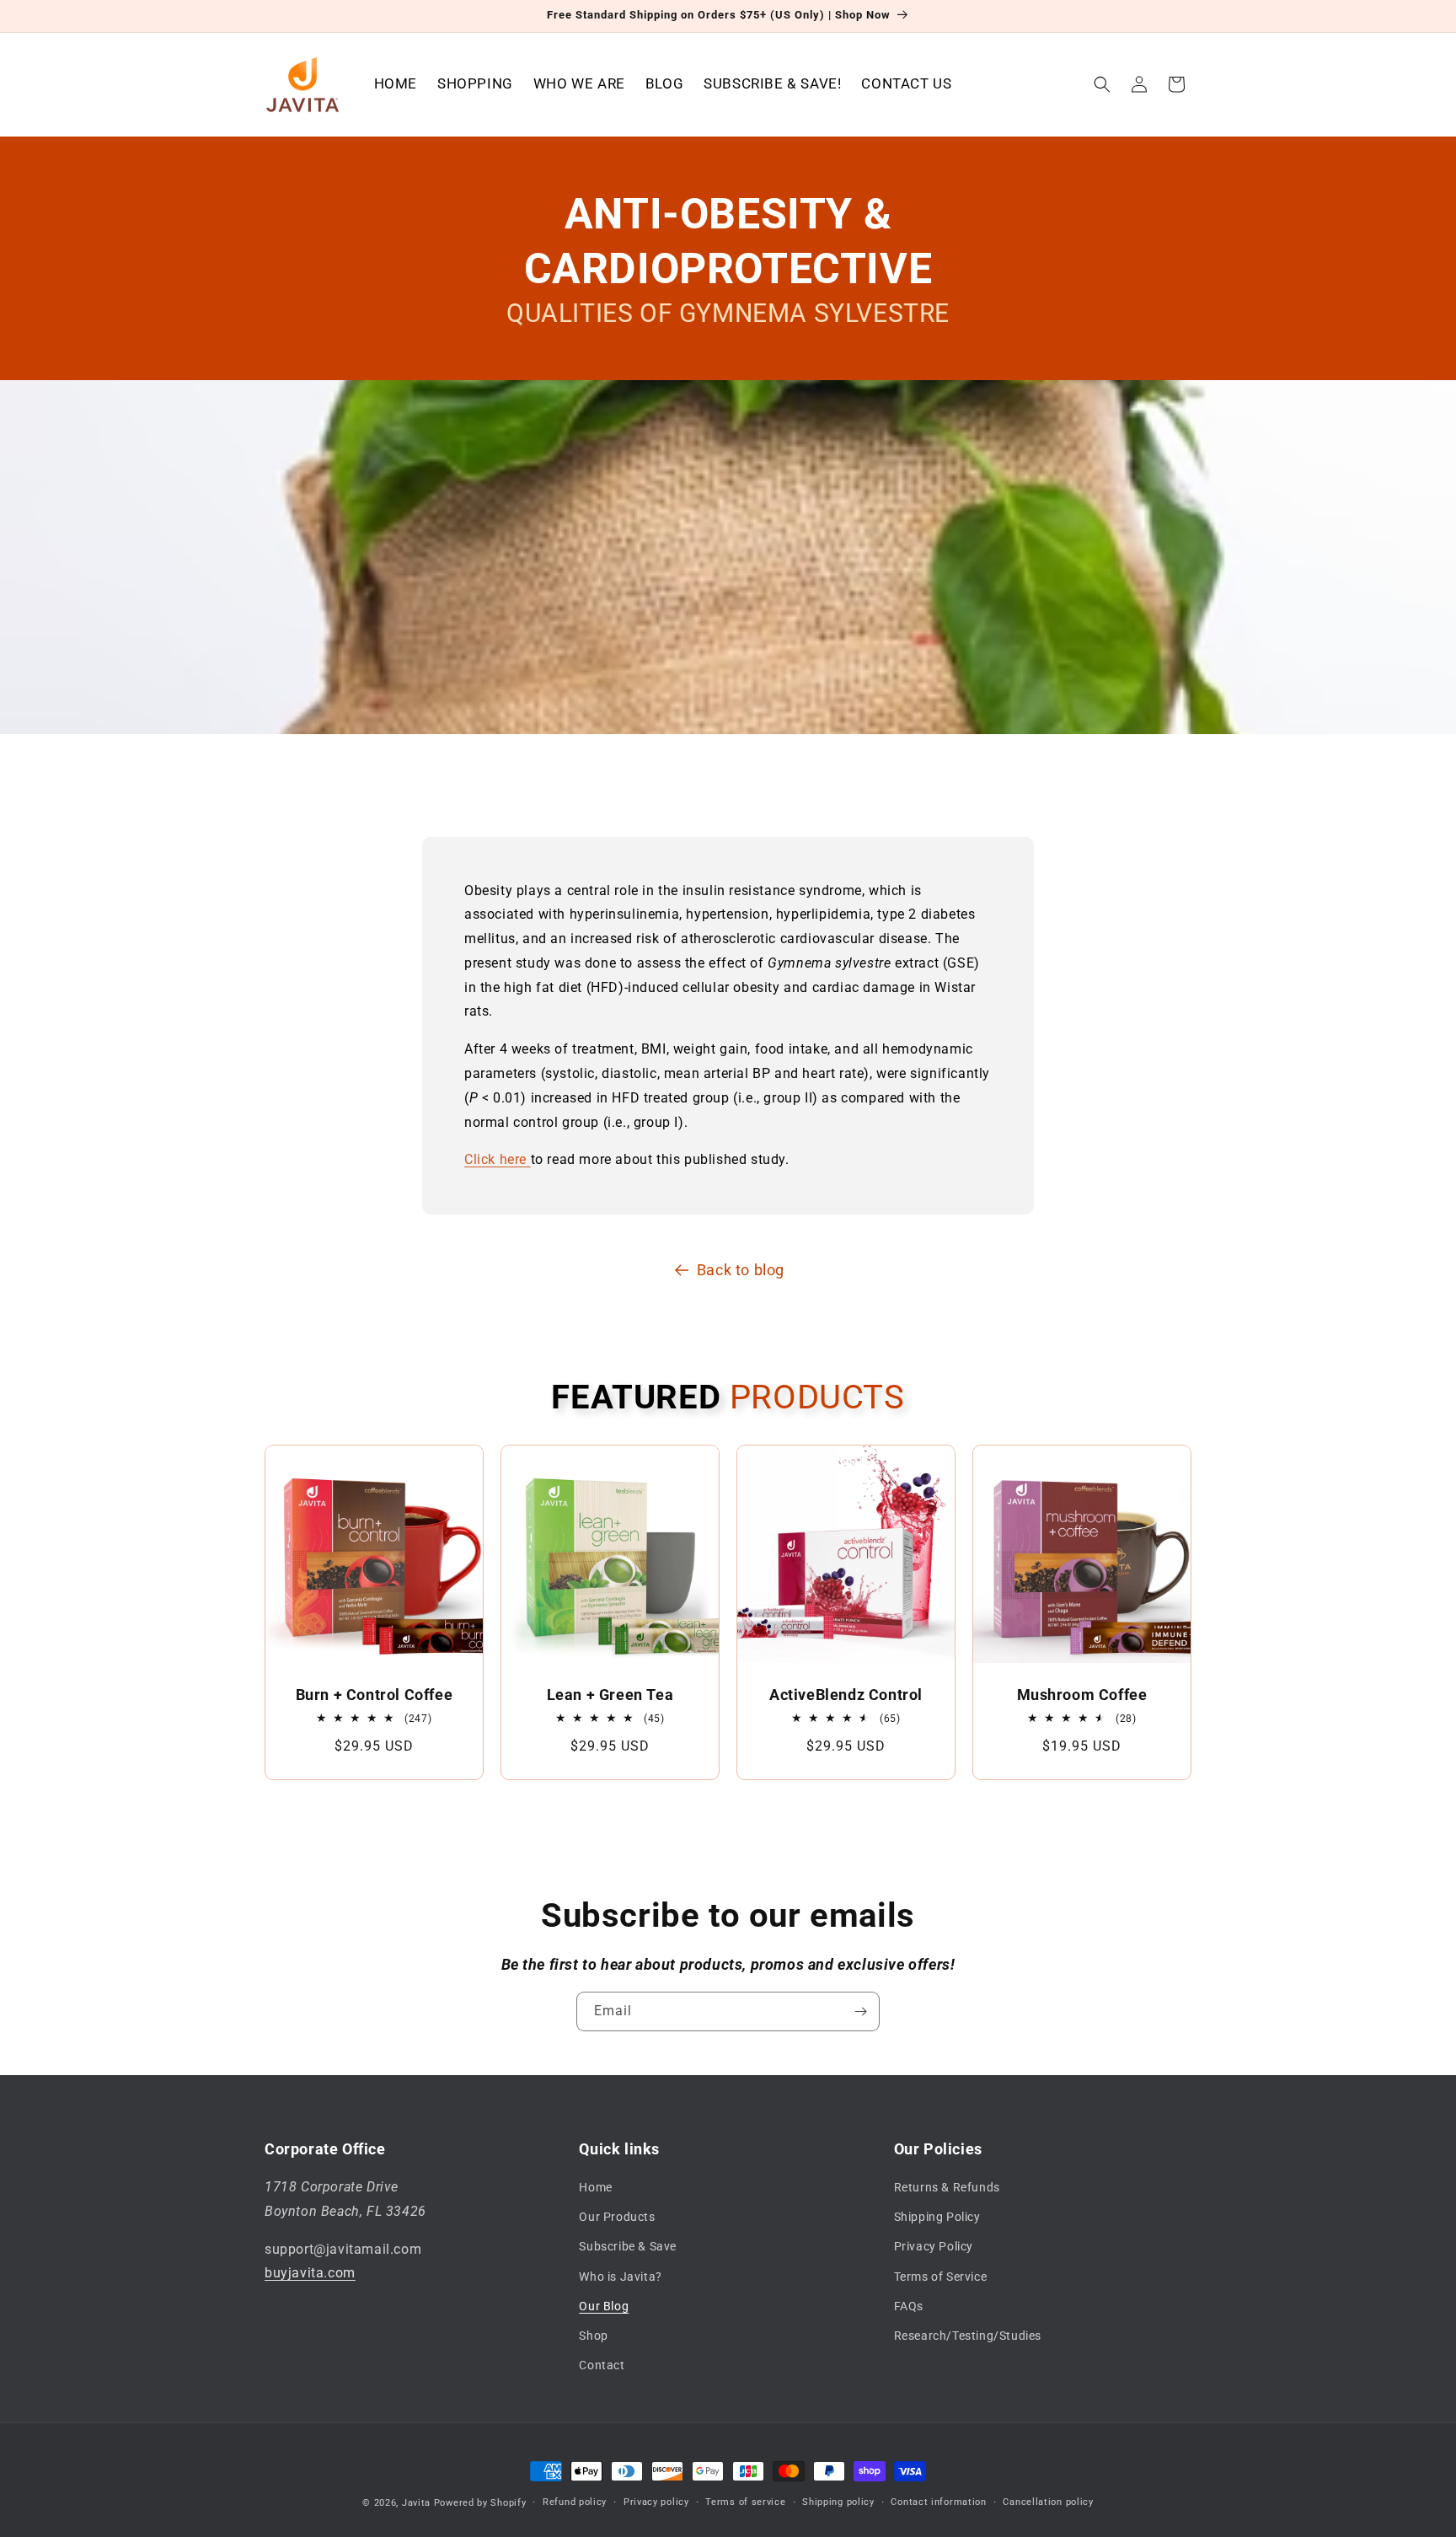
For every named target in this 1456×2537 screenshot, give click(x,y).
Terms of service (745, 2502)
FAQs (909, 2306)
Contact (602, 2365)
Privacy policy (656, 2502)
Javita (416, 2503)
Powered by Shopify (480, 2503)
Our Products (617, 2217)
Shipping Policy (937, 2217)
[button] (1102, 84)
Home (595, 2187)
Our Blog (604, 2306)
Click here (495, 1159)
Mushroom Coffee (1082, 1695)
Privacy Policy (934, 2246)
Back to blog (741, 1270)
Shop (593, 2336)
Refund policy (575, 2502)
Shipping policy (838, 2502)
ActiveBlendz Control (846, 1695)
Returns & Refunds (947, 2187)
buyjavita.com (310, 2273)
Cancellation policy (1048, 2502)
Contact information (938, 2502)
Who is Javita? (620, 2277)
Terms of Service (941, 2277)
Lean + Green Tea (610, 1695)
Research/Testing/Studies (968, 2336)
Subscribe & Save (628, 2246)
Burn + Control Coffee (375, 1695)
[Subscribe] (860, 2011)
